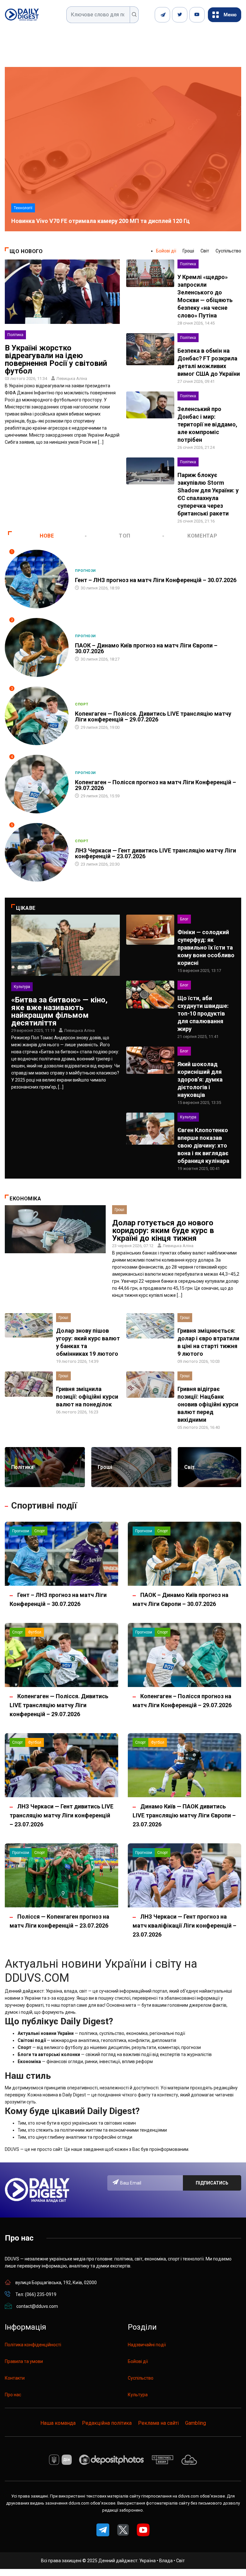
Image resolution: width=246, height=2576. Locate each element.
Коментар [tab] (202, 536)
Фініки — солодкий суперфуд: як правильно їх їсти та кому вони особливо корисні (206, 947)
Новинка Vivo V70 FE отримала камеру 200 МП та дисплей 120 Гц (100, 221)
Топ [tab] (125, 536)
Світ (205, 251)
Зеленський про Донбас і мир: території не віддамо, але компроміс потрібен (207, 424)
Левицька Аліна (72, 379)
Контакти (15, 2378)
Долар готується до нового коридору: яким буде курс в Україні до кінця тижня (163, 1230)
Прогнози (85, 571)
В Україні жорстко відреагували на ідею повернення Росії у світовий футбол (56, 359)
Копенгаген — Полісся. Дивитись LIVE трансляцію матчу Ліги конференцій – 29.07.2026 (153, 716)
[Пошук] (134, 15)
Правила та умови (24, 2361)
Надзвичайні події (147, 2345)
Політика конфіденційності (33, 2345)
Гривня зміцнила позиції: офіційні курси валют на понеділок (87, 1397)
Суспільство (228, 251)
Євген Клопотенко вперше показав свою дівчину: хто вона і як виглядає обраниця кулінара (203, 1145)
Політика (15, 335)
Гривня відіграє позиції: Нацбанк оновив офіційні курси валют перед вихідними (208, 1404)
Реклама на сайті (158, 2423)
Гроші (188, 251)
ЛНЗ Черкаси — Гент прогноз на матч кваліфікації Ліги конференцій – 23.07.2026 (184, 1926)
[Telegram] (162, 15)
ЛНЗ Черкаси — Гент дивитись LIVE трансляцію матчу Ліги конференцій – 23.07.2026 (156, 853)
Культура (22, 987)
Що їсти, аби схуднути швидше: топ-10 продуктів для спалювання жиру (203, 1013)
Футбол (35, 1632)
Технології (23, 208)
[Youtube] (197, 15)
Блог (184, 919)
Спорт (82, 704)
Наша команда (58, 2423)
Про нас (13, 2395)
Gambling (196, 2423)
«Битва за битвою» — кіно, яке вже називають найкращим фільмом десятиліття (59, 1011)
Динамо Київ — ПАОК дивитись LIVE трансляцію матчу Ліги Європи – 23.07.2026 (184, 1815)
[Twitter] (180, 15)
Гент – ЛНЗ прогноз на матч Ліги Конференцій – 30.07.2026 (156, 580)
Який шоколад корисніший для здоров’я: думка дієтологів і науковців (200, 1079)
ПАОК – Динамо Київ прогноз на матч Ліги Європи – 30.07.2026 (146, 648)
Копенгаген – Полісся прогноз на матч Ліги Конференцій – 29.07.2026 (156, 785)
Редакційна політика (107, 2423)
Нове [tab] (47, 536)
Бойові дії (166, 251)
